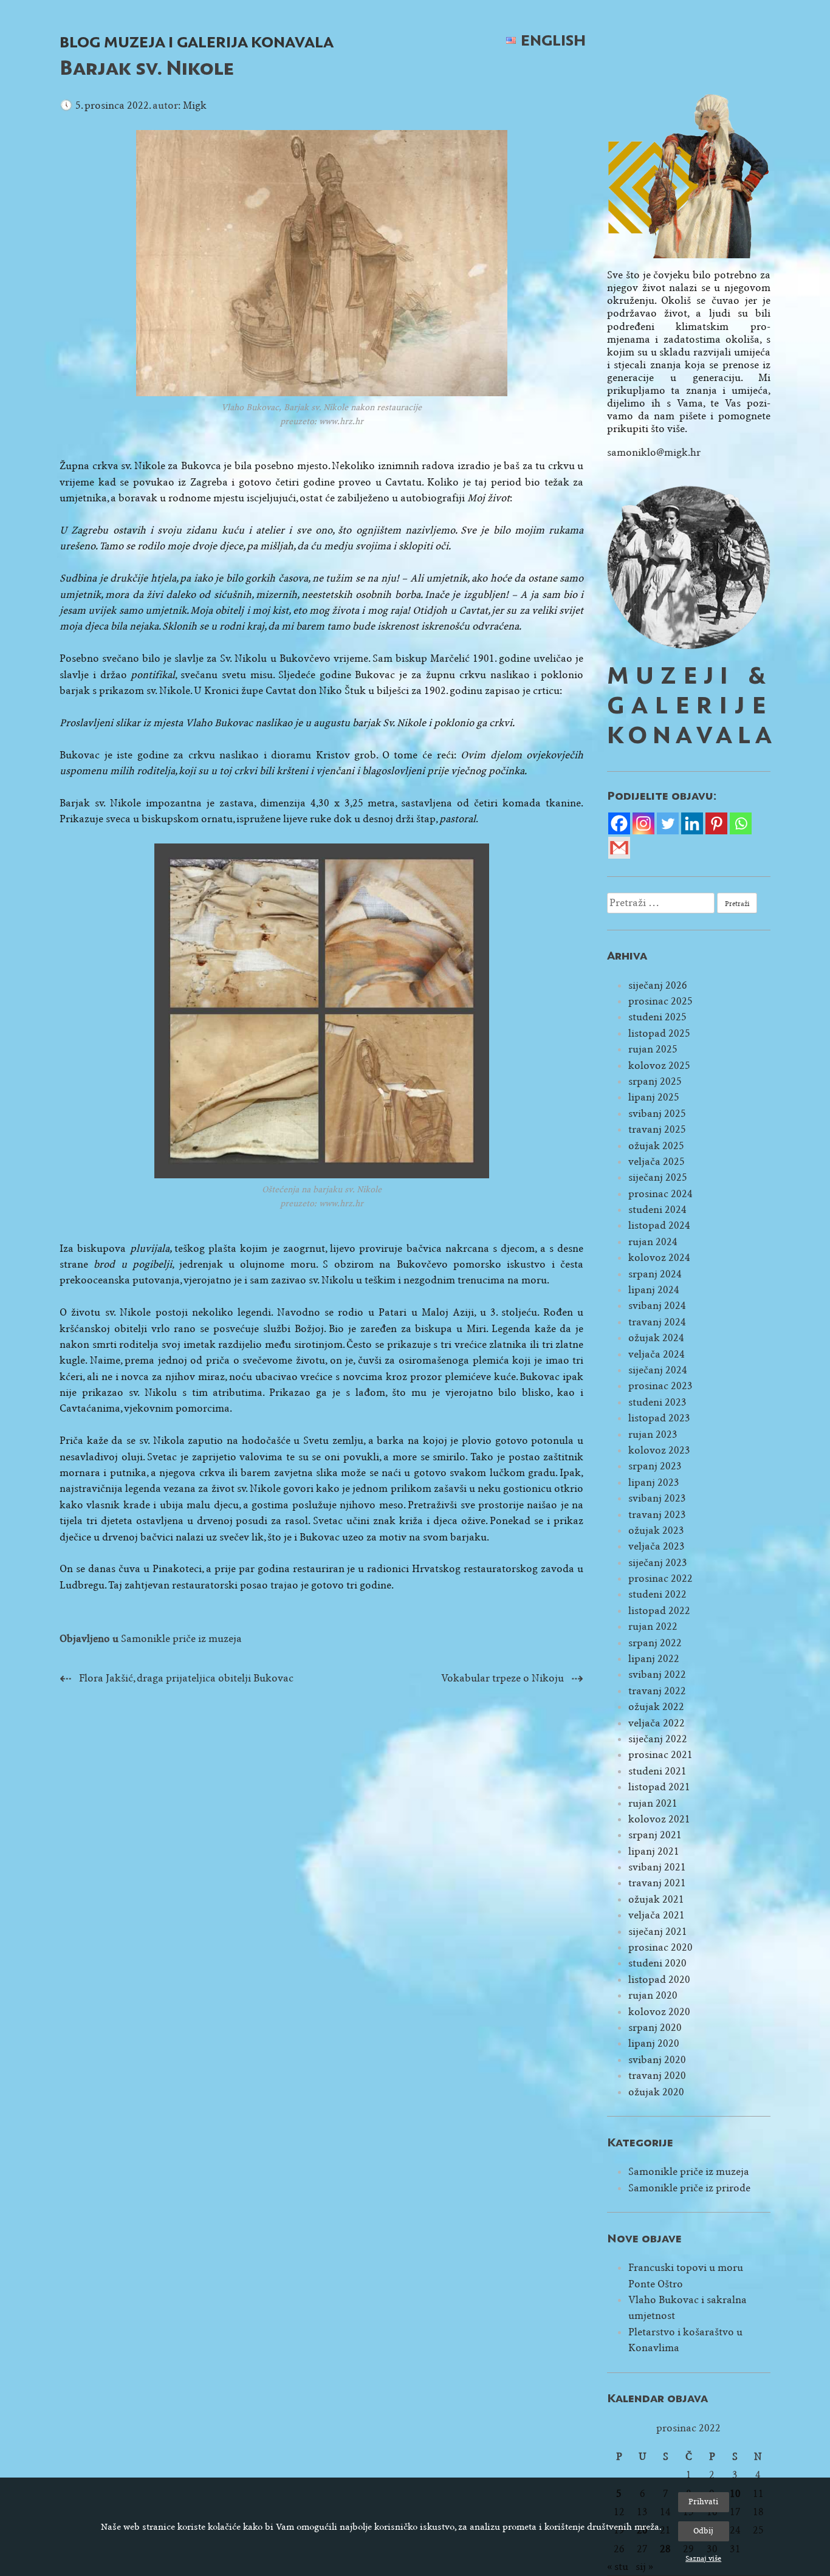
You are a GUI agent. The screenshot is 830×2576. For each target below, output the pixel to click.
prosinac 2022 (660, 1578)
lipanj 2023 (654, 1482)
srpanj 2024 (655, 1274)
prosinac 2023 (660, 1386)
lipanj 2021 (654, 1851)
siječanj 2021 (658, 1932)
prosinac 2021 (660, 1755)
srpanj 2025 (655, 1081)
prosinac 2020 (660, 1947)
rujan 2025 (653, 1049)
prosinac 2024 (660, 1194)
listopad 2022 (659, 1611)
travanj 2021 (657, 1883)
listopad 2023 (659, 1418)
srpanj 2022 (655, 1643)
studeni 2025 (657, 1017)
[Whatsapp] (741, 823)
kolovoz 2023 (659, 1450)
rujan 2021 (653, 1803)
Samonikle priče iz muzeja (181, 1639)
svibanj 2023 (657, 1498)
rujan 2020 (653, 1995)
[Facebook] (619, 823)
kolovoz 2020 (659, 2012)
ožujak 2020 (656, 2092)
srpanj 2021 (655, 1835)
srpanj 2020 (655, 2028)
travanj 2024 (657, 1322)
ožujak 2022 (656, 1707)
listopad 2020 (659, 1980)
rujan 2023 (653, 1434)
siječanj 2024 (658, 1370)
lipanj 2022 (654, 1659)
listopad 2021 (659, 1787)
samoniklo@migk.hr (654, 452)
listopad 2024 (659, 1225)
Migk (195, 105)
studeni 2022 (657, 1594)
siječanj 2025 (658, 1177)
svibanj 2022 (657, 1674)
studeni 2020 (657, 1963)
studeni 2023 (657, 1402)
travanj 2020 (657, 2076)
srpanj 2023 (655, 1466)
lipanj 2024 (654, 1290)
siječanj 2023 (658, 1563)
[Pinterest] (716, 823)
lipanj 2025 (654, 1097)
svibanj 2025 (657, 1114)
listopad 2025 (659, 1033)
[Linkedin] (692, 823)
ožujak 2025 (656, 1146)
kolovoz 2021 (659, 1819)
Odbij (703, 2531)
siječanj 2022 (658, 1739)
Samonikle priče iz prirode (689, 2188)
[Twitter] (668, 823)
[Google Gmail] (619, 848)
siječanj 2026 (658, 985)
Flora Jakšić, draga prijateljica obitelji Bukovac (186, 1678)
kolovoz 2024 (659, 1258)
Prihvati (703, 2502)
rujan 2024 (653, 1242)
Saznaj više (703, 2558)
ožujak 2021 (656, 1899)
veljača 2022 (657, 1723)
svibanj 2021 (657, 1867)
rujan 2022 (653, 1626)
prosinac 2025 (660, 1001)
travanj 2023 (657, 1515)
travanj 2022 (657, 1691)
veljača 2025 (657, 1162)
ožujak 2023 (656, 1530)
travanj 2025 (657, 1129)
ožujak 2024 (656, 1338)
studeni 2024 (657, 1210)
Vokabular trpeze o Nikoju (502, 1678)
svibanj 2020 (657, 2060)
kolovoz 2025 (659, 1066)
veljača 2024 (657, 1354)
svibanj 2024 (657, 1306)
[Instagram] (643, 823)
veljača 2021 (657, 1915)
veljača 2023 (657, 1546)
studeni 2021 (657, 1771)
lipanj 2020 (654, 2043)
